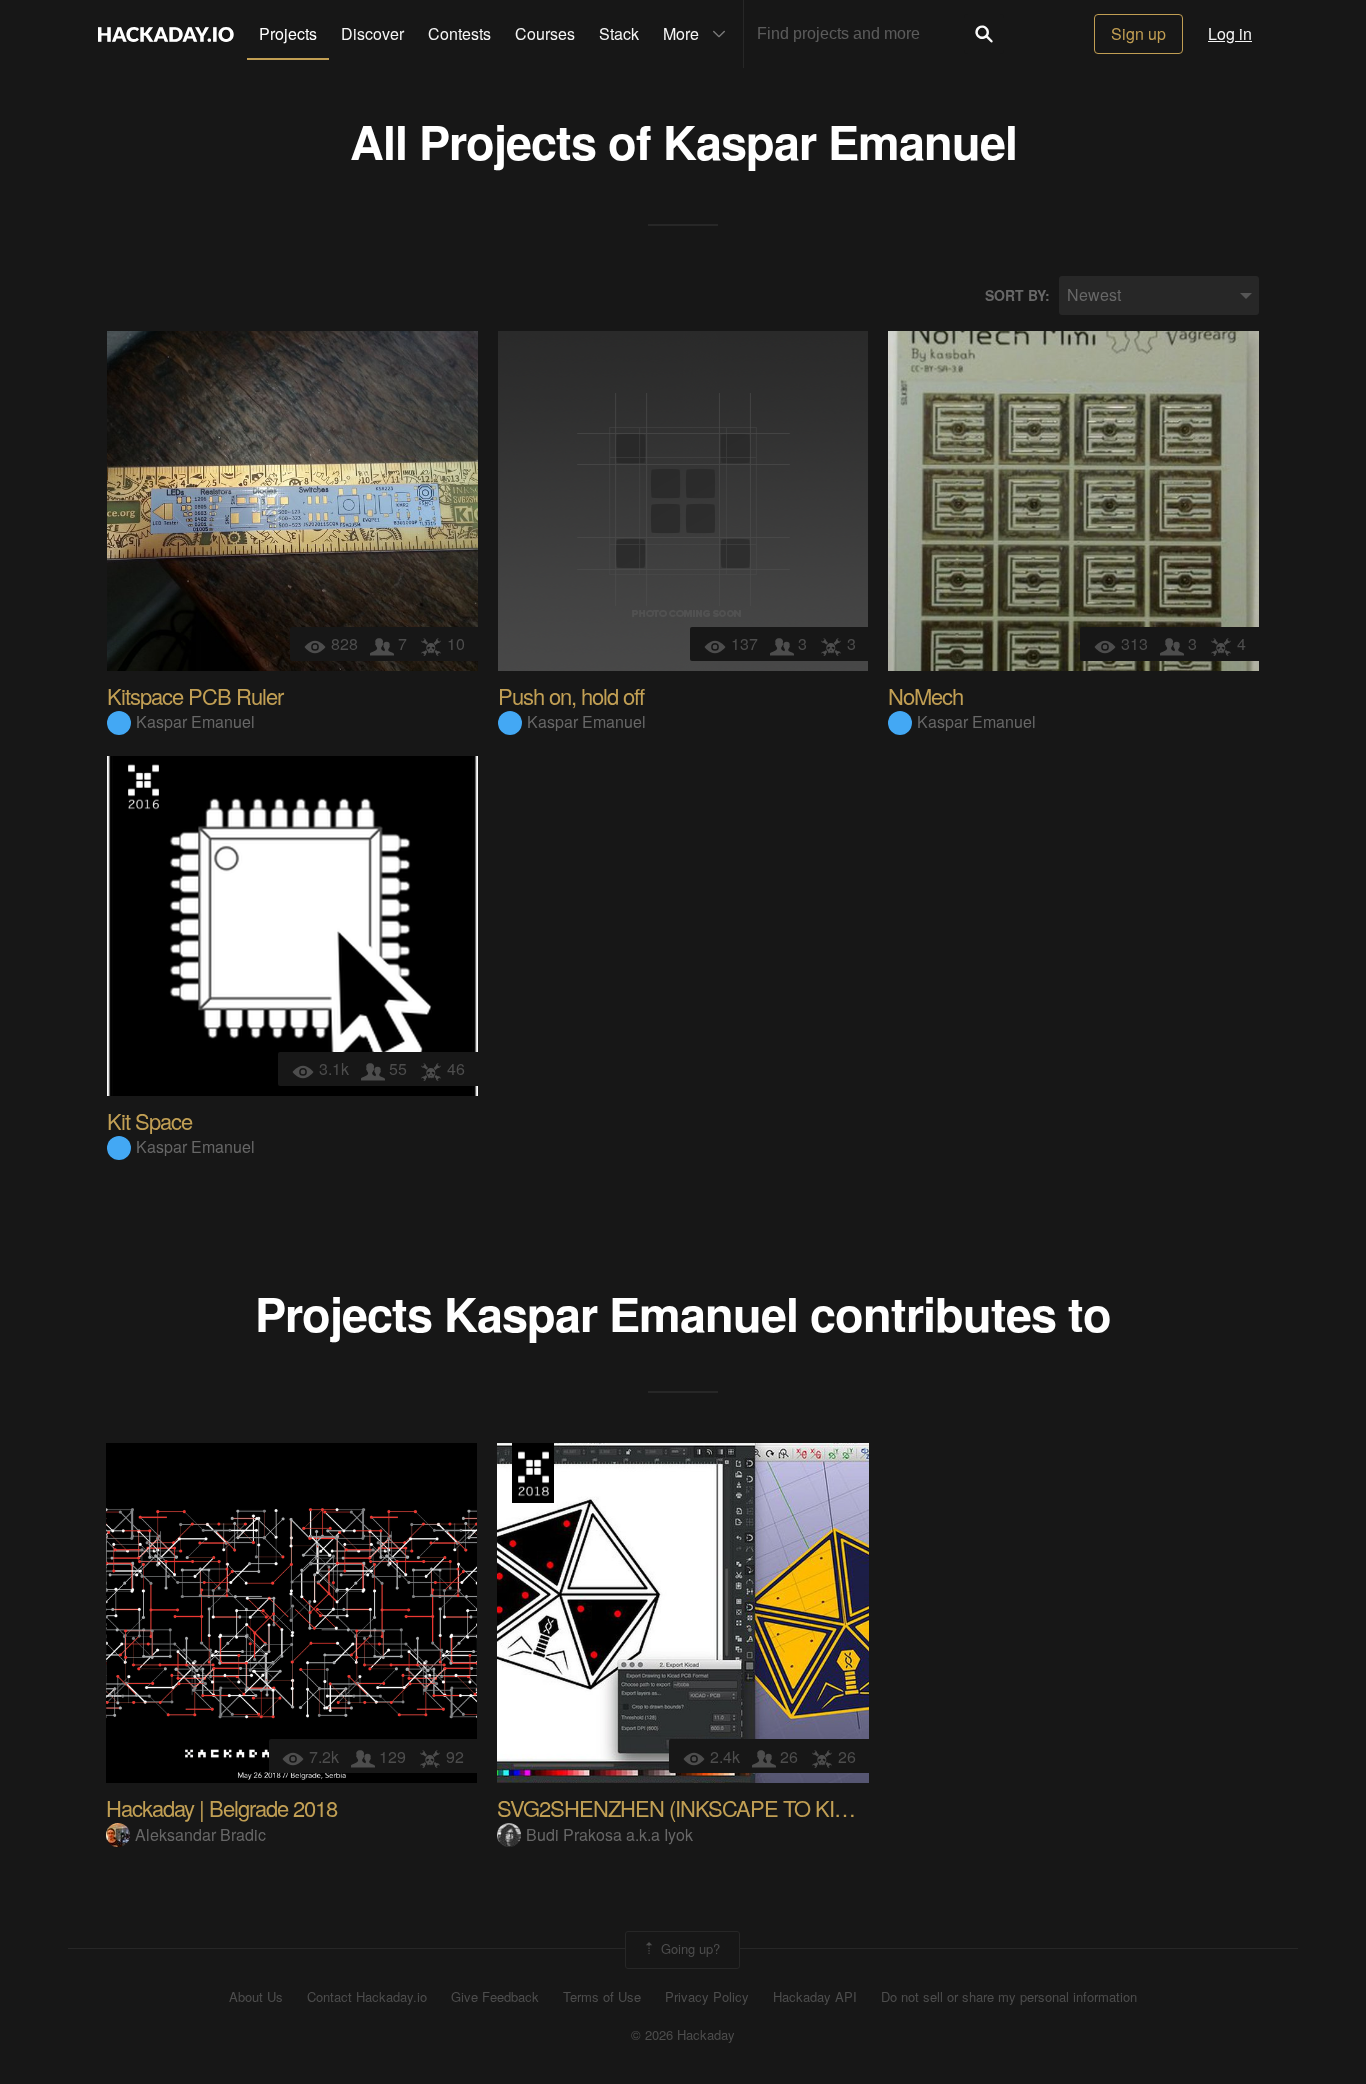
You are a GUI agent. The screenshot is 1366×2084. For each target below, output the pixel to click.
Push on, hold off (571, 695)
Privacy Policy (707, 1997)
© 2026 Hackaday (683, 2035)
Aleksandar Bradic (200, 1834)
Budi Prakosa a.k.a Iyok (609, 1834)
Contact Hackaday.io (367, 1997)
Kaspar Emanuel (840, 140)
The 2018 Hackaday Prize (533, 1473)
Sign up (1138, 33)
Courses (545, 33)
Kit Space (149, 1120)
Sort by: (1017, 295)
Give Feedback (495, 1997)
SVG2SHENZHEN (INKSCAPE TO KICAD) (690, 1807)
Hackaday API (815, 1997)
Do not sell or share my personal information (1009, 1997)
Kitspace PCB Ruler (195, 695)
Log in (1230, 33)
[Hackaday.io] (166, 34)
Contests (459, 33)
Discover (372, 33)
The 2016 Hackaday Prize (143, 786)
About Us (256, 1997)
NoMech (925, 695)
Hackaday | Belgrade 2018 (221, 1807)
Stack (619, 33)
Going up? (688, 1947)
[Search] (984, 34)
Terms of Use (602, 1997)
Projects (288, 33)
